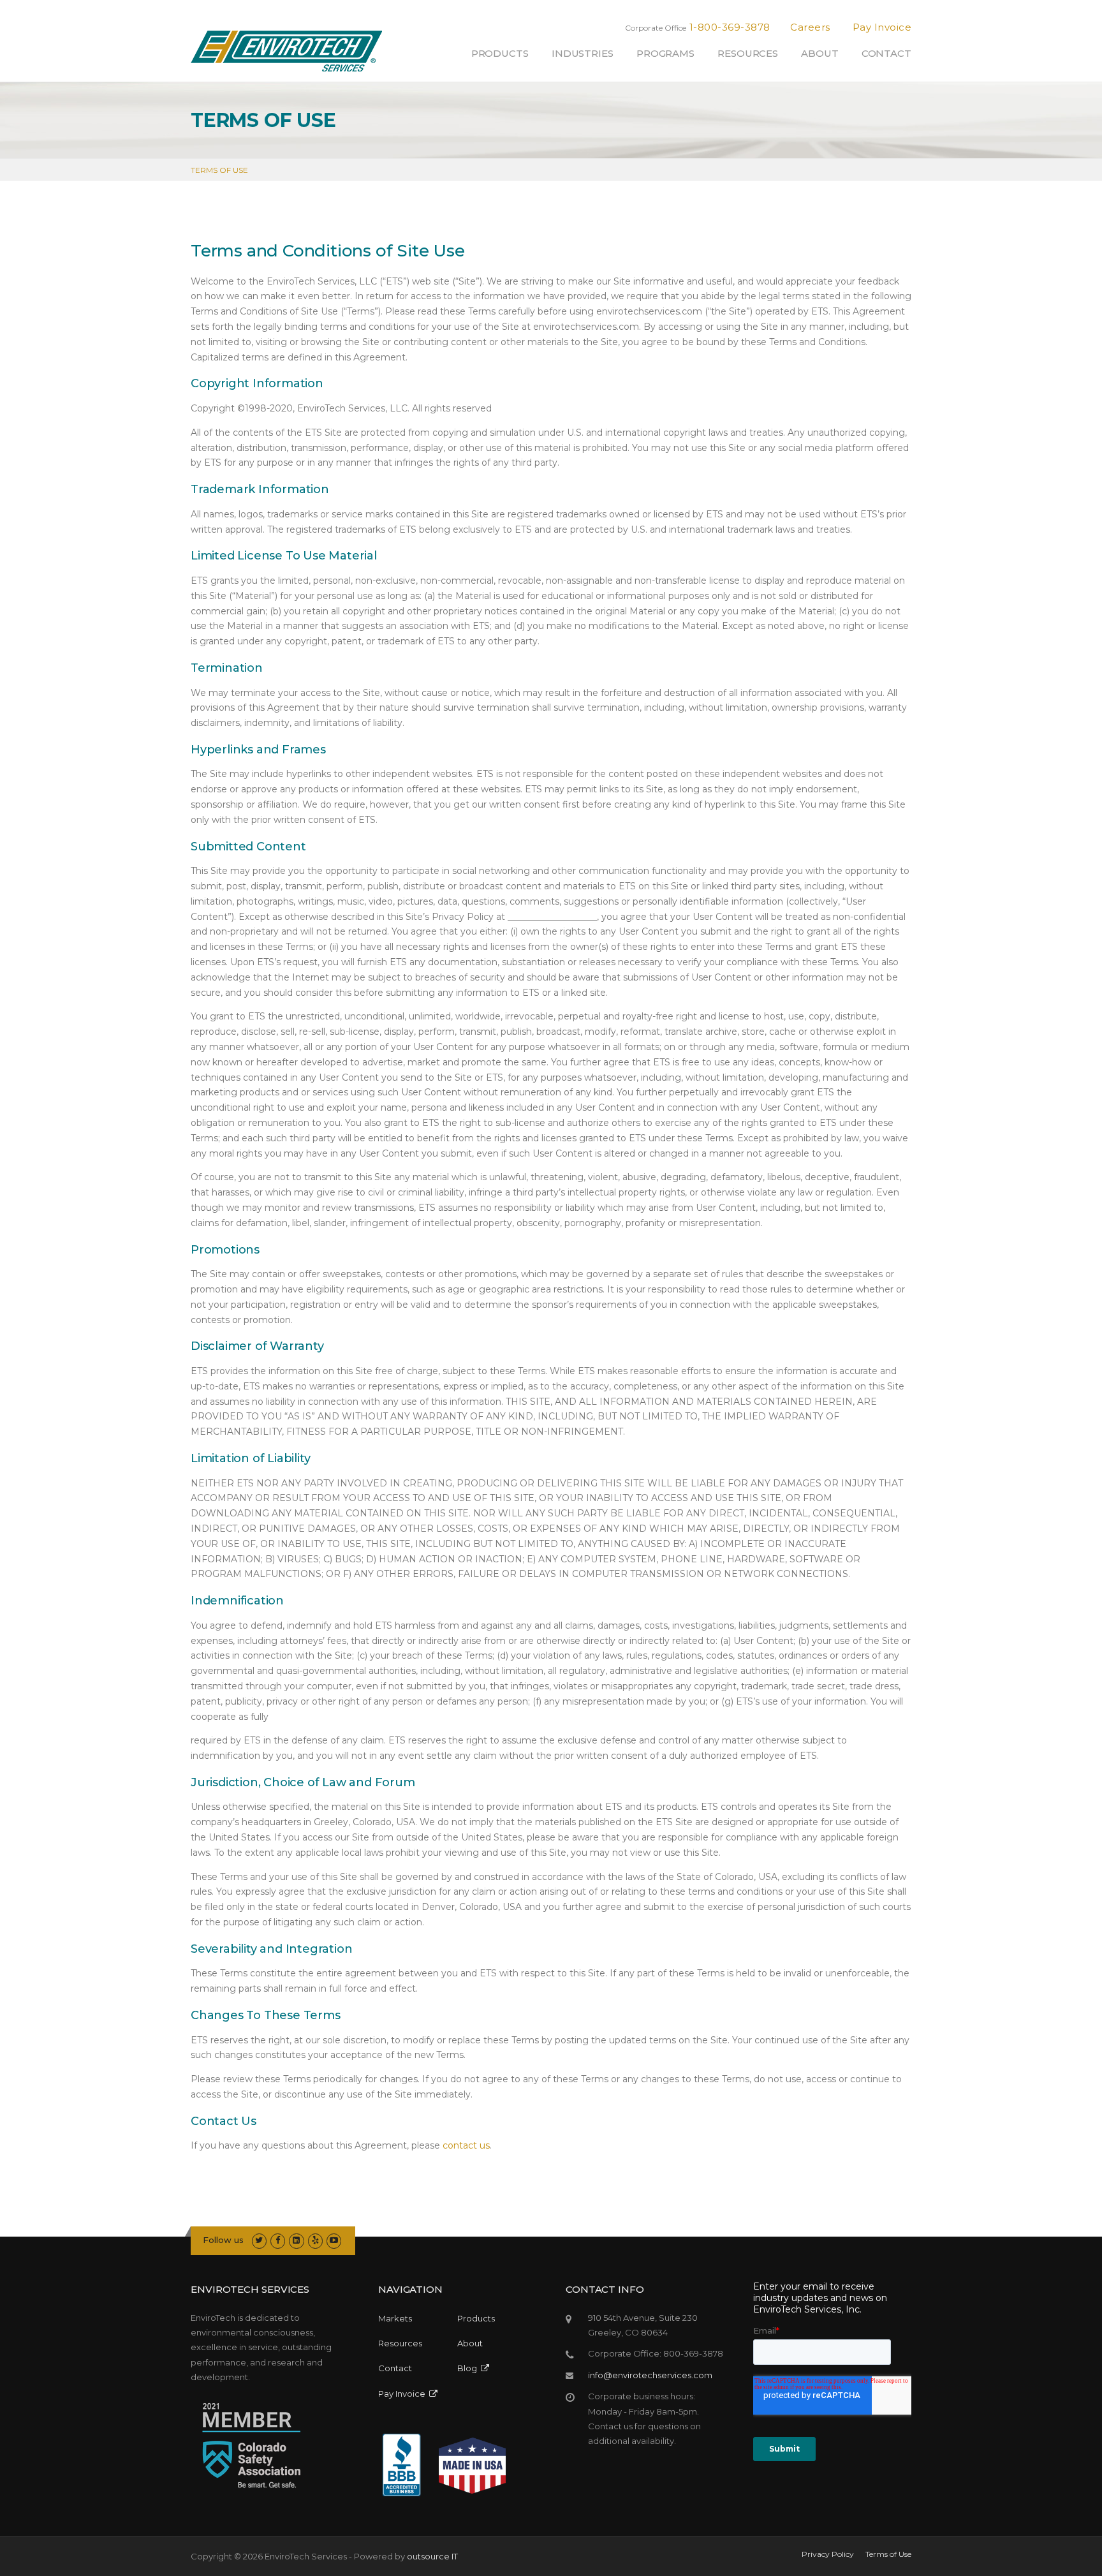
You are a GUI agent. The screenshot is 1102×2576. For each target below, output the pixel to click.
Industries (583, 53)
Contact (886, 53)
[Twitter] (259, 2240)
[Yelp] (315, 2240)
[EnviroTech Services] (286, 56)
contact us (466, 2145)
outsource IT (432, 2556)
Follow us (223, 2240)
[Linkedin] (296, 2240)
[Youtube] (334, 2240)
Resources (748, 53)
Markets (395, 2318)
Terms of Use (888, 2554)
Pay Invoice (882, 27)
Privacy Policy (828, 2554)
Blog (469, 2368)
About (820, 53)
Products (500, 53)
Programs (665, 53)
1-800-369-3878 (730, 27)
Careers (810, 27)
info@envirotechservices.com (650, 2375)
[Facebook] (278, 2240)
